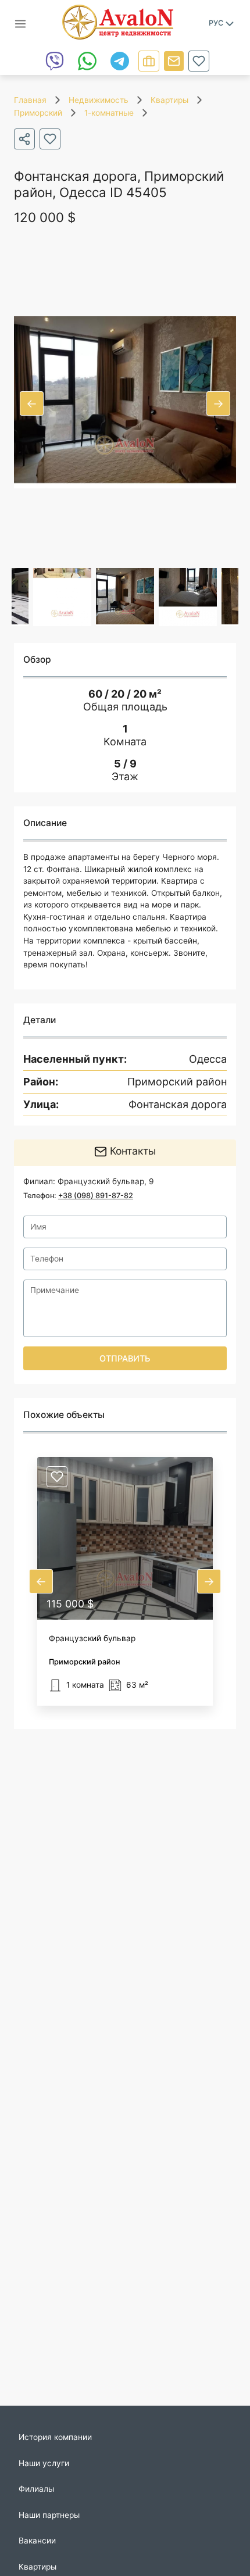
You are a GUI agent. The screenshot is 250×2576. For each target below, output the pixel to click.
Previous (32, 403)
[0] (199, 61)
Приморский (38, 113)
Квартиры (169, 100)
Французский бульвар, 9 (106, 1181)
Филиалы (36, 2489)
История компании (55, 2437)
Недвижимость (99, 100)
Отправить (125, 1358)
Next (218, 403)
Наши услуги (44, 2463)
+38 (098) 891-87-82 (96, 1196)
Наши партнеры (49, 2515)
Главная (30, 100)
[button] (125, 1581)
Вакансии (37, 2541)
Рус (216, 23)
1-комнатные (109, 113)
